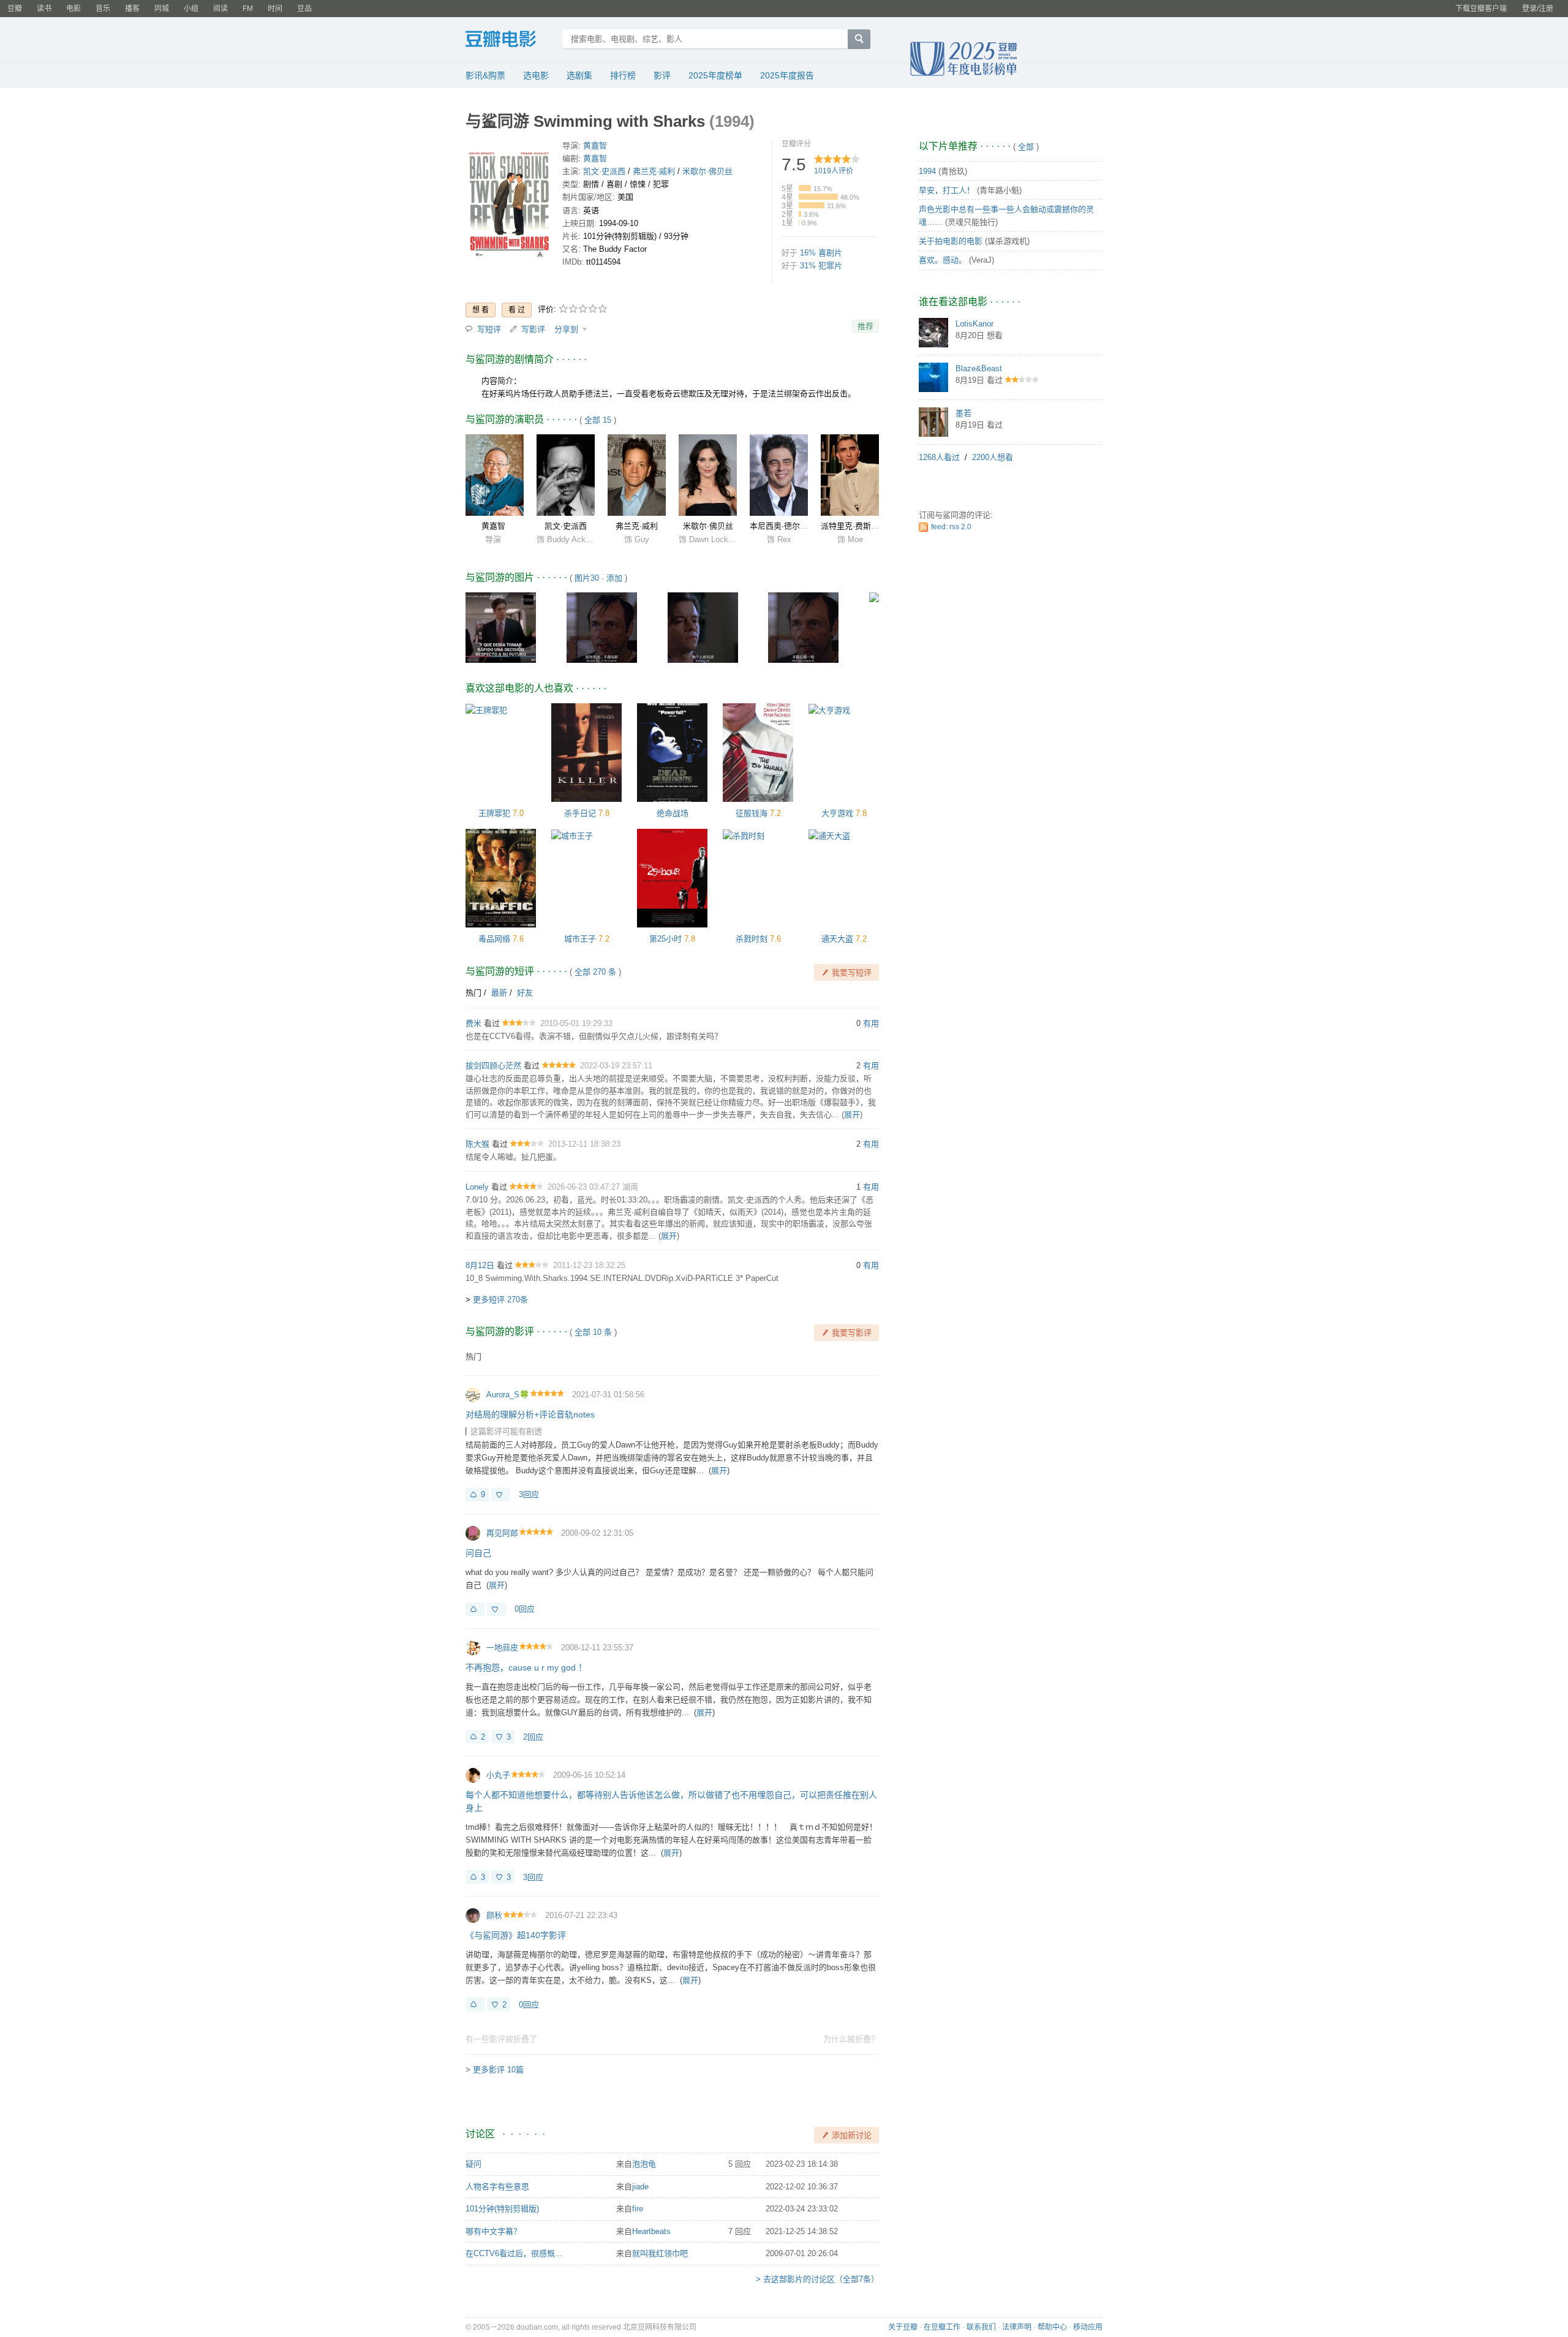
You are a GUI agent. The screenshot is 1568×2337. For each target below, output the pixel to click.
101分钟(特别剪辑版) (502, 2209)
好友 (525, 993)
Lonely (477, 1187)
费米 (473, 1023)
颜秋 (494, 1915)
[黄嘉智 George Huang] (495, 475)
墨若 (963, 413)
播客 (132, 9)
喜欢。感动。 (943, 260)
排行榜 (623, 75)
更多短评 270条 (500, 1300)
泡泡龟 (644, 2164)
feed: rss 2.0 (951, 527)
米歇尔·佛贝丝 (707, 171)
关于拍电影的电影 (951, 241)
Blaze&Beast (979, 368)
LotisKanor (974, 324)
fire (638, 2209)
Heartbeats (651, 2231)
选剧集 (579, 75)
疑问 (473, 2164)
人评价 (834, 171)
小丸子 (498, 1775)
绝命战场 (673, 813)
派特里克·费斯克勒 (854, 526)
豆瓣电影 (510, 40)
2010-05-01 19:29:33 (576, 1023)
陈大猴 (477, 1144)
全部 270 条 (595, 972)
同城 (162, 9)
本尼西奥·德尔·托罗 (784, 526)
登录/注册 (1538, 9)
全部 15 (598, 420)
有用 (871, 1023)
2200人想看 (993, 457)
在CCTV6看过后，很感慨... (514, 2253)
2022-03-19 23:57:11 (616, 1066)
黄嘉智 (595, 145)
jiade (640, 2187)
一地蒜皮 (502, 1648)
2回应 (533, 1737)
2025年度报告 (787, 75)
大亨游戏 (837, 813)
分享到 (567, 329)
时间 (275, 9)
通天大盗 (837, 939)
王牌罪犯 (494, 813)
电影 (73, 9)
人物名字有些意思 (497, 2187)
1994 (927, 171)
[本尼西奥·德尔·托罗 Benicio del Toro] (779, 475)
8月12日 (480, 1265)
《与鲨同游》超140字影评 (516, 1935)
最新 (499, 993)
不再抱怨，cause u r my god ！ (526, 1667)
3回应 (529, 1494)
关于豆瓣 (903, 2327)
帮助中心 (1052, 2327)
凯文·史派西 (604, 171)
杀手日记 (580, 813)
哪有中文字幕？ (493, 2231)
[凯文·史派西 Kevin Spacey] (566, 475)
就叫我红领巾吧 (660, 2253)
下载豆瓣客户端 (1481, 9)
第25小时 (665, 939)
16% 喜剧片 (821, 253)
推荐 (865, 326)
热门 (473, 993)
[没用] (501, 1495)
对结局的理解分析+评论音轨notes (530, 1414)
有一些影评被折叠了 (501, 2039)
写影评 (533, 329)
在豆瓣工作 (942, 2327)
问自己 (478, 1553)
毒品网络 (494, 939)
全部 (1026, 147)
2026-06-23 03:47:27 (585, 1187)
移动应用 (1088, 2327)
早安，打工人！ (947, 190)
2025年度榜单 (715, 75)
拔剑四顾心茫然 (493, 1066)
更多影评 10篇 (498, 2070)
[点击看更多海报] (509, 202)
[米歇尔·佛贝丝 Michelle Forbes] (708, 475)
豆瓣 (15, 9)
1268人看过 (939, 457)
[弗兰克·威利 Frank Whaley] (637, 475)
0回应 (525, 1609)
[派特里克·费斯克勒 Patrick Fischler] (850, 475)
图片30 (587, 578)
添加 (614, 578)
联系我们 (981, 2327)
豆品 (304, 9)
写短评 (489, 329)
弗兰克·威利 (654, 171)
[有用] (475, 1609)
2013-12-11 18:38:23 (584, 1144)
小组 (191, 9)
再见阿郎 (502, 1533)
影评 (662, 75)
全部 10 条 (593, 1332)
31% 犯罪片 (821, 266)
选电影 (536, 75)
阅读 (221, 9)
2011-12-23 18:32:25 (589, 1265)
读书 (44, 9)
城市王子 (580, 939)
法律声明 (1017, 2327)
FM (248, 9)
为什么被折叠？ (851, 2039)
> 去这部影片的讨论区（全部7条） (817, 2279)
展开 (852, 1115)
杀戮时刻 (752, 939)
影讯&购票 (485, 75)
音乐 (103, 9)
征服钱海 (752, 813)
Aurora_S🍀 (508, 1395)
